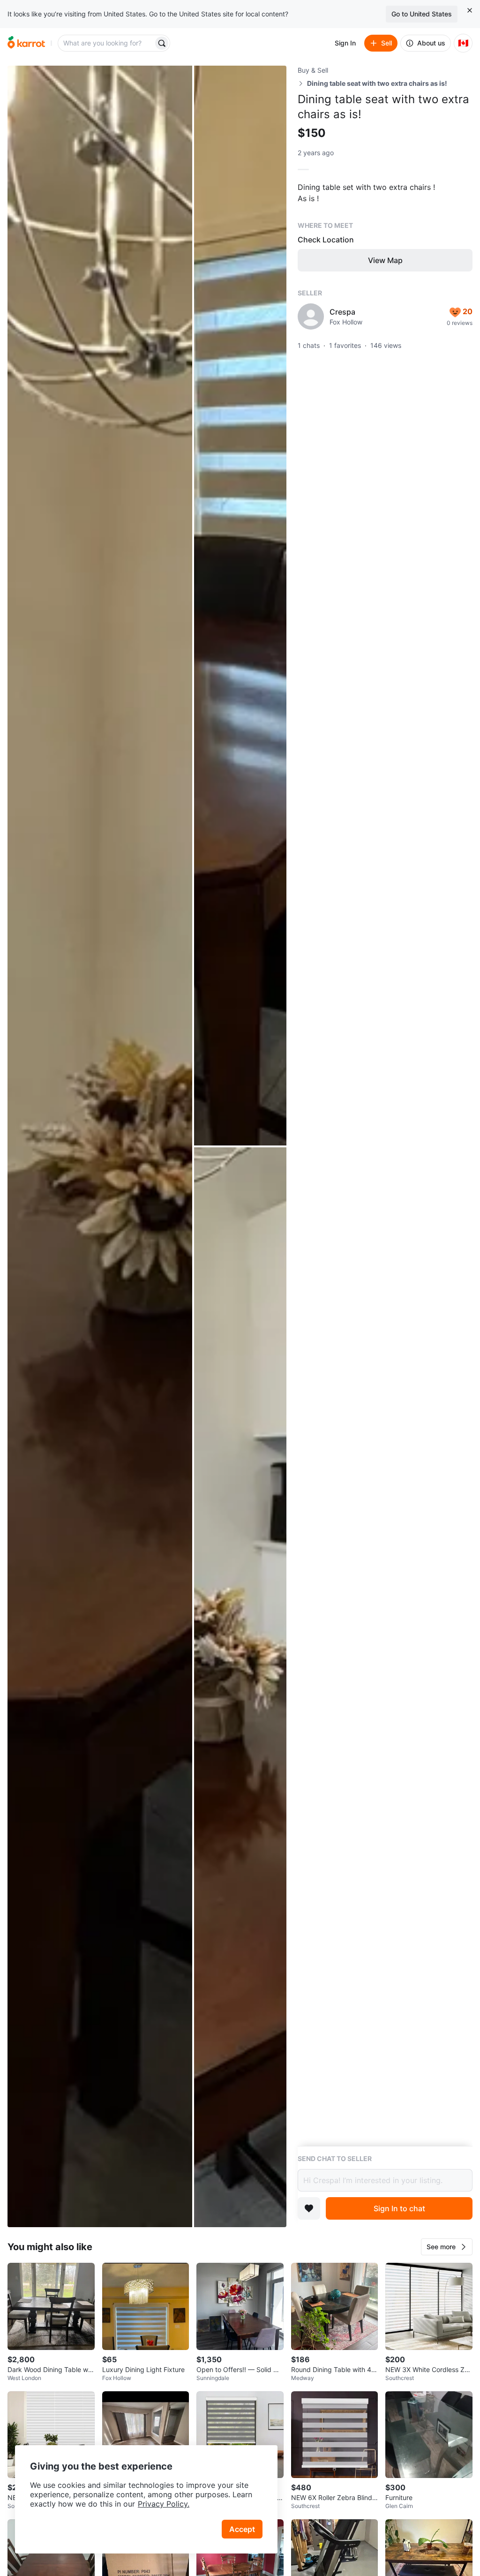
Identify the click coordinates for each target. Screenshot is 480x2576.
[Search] (162, 43)
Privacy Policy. (164, 2504)
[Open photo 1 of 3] (100, 1146)
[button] (447, 2247)
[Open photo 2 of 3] (240, 606)
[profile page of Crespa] (311, 316)
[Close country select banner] (470, 10)
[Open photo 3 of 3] (240, 1687)
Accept (242, 2529)
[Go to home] (26, 43)
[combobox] (106, 43)
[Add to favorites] (309, 2208)
